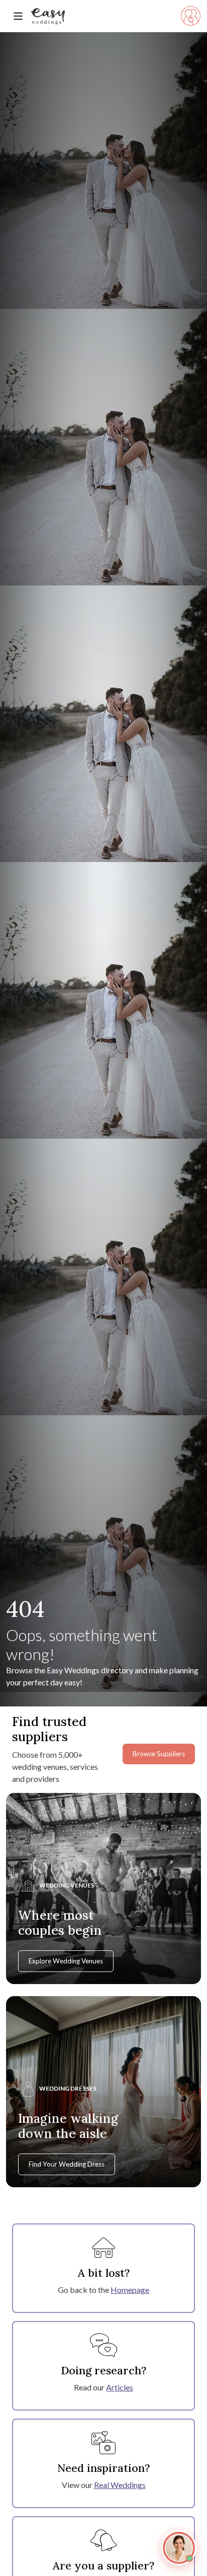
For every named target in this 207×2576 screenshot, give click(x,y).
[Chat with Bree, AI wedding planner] (179, 2548)
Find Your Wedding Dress (67, 2164)
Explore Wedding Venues (66, 1961)
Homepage (130, 2290)
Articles (120, 2387)
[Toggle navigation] (18, 16)
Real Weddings (120, 2485)
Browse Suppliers (159, 1754)
